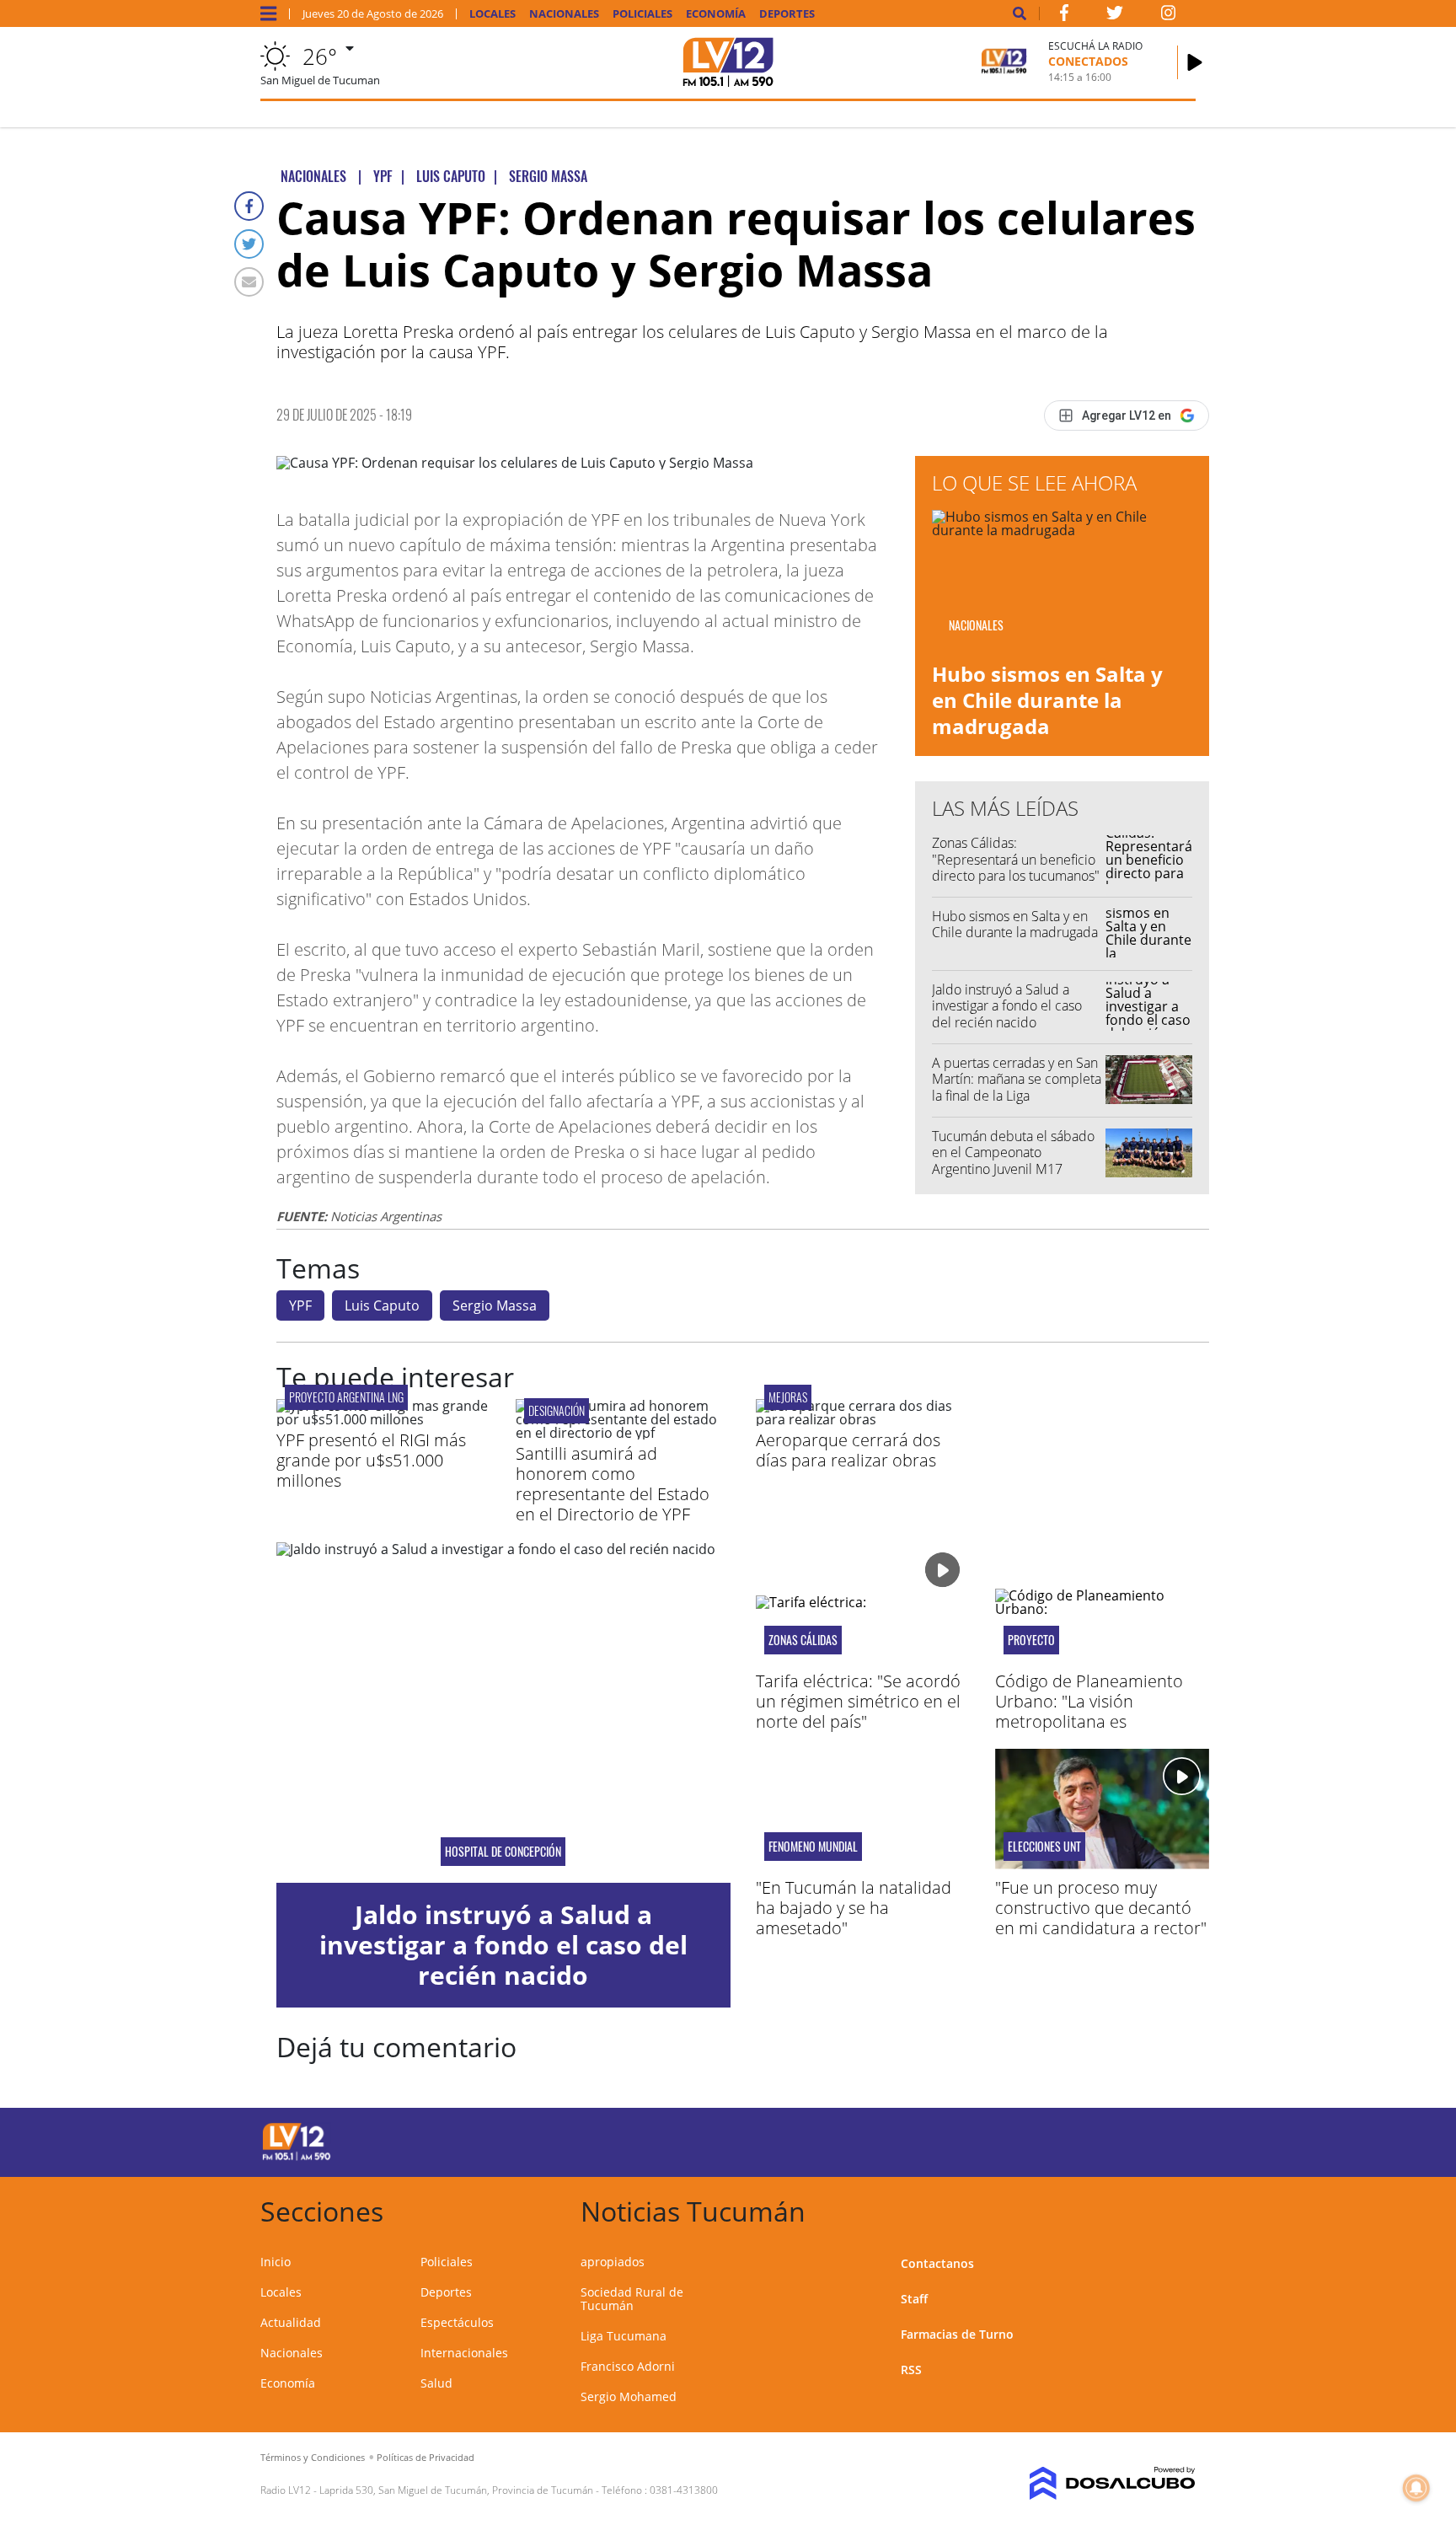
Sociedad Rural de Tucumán (632, 2299)
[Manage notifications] (1416, 2488)
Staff (914, 2299)
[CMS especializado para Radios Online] (1088, 2484)
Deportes (787, 14)
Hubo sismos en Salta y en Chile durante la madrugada (1047, 700)
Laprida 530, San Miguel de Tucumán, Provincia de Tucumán (456, 2490)
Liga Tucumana (624, 2336)
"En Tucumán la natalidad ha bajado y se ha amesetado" (854, 1908)
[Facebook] (249, 206)
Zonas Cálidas (803, 1640)
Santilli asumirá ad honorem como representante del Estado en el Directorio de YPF (613, 1484)
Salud (436, 2383)
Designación (557, 1410)
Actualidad (291, 2322)
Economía (716, 14)
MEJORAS (788, 1397)
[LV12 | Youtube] (1077, 2139)
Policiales (642, 14)
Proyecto (1031, 1640)
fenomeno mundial (813, 1847)
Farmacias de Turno (957, 2334)
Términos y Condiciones (313, 2457)
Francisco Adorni (628, 2366)
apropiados (613, 2262)
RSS (911, 2370)
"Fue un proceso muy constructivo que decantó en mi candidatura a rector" (1101, 1908)
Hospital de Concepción (503, 1852)
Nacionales (564, 14)
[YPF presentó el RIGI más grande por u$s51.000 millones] (383, 1419)
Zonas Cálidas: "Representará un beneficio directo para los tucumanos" (1016, 859)
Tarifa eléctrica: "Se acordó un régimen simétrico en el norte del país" (858, 1701)
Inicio (276, 2262)
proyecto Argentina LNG (346, 1397)
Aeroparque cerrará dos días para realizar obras (848, 1450)
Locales (492, 14)
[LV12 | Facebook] (1064, 16)
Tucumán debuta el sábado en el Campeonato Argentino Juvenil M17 (1013, 1152)
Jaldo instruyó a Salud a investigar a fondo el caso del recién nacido (1007, 1005)
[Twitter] (249, 244)
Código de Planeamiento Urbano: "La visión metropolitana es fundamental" (1089, 1711)
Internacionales (464, 2353)
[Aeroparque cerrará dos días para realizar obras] (863, 1419)
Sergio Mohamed (629, 2396)
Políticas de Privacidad (426, 2457)
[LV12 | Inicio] (1177, 2209)
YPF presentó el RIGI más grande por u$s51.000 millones (371, 1460)
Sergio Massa (495, 1305)
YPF (300, 1305)
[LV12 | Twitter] (1115, 16)
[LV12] (297, 2158)
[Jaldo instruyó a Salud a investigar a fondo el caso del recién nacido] (503, 1713)
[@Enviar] (249, 282)
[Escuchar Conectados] (1195, 62)
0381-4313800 (684, 2490)
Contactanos (937, 2263)
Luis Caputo (382, 1305)
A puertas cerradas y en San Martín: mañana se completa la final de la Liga (1017, 1079)
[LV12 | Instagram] (1169, 16)
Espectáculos (457, 2322)
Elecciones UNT (1044, 1847)
